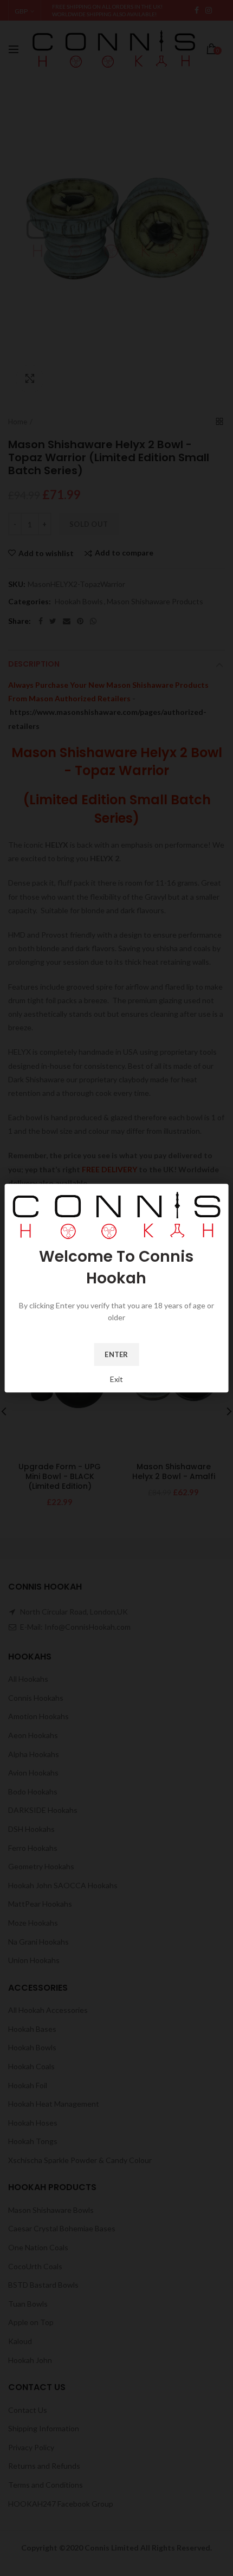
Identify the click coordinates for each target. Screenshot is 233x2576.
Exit (116, 1379)
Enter (116, 1354)
